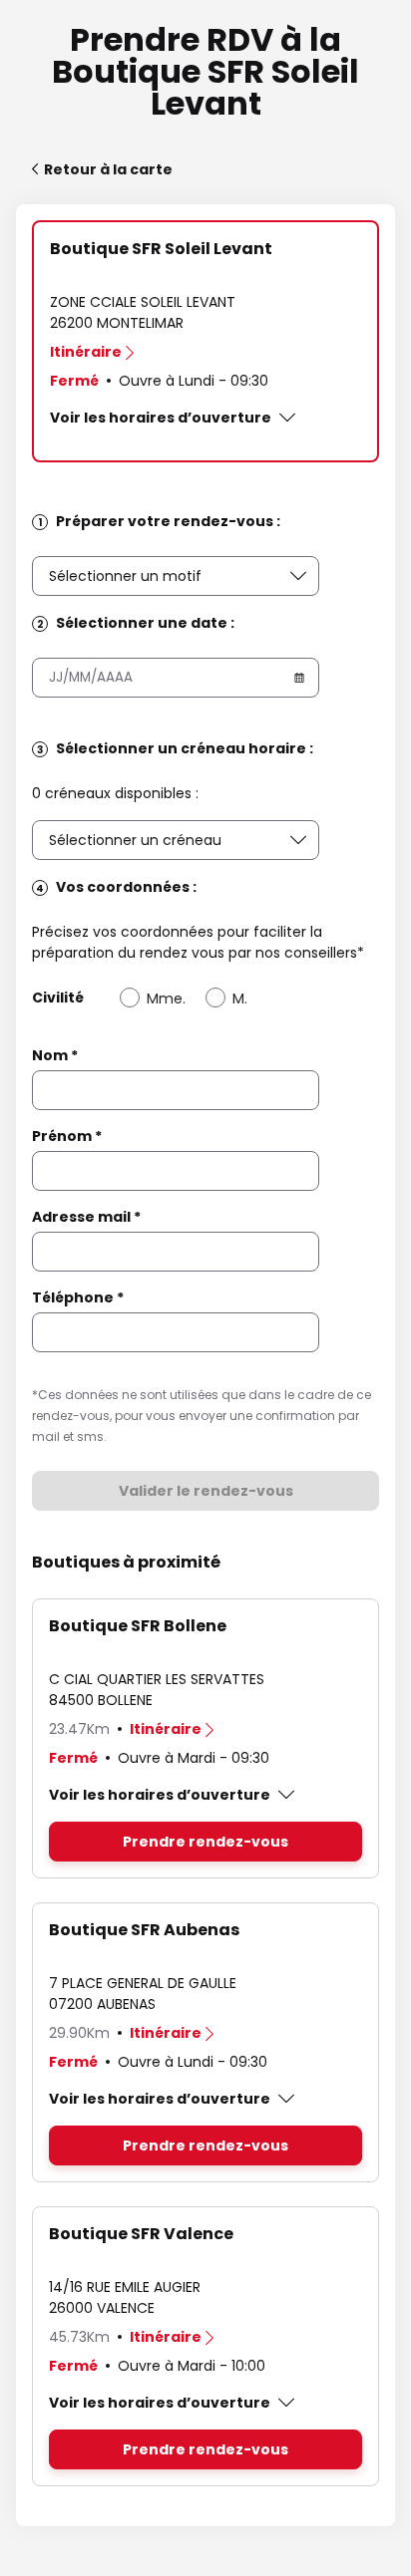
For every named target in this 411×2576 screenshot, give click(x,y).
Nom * (55, 1055)
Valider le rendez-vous (206, 1491)
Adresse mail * (86, 1217)
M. (240, 999)
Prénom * (67, 1136)
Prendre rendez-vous (205, 1842)
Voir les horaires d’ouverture (161, 418)
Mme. (166, 999)
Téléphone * (78, 1297)
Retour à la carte (108, 169)
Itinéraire (86, 352)
